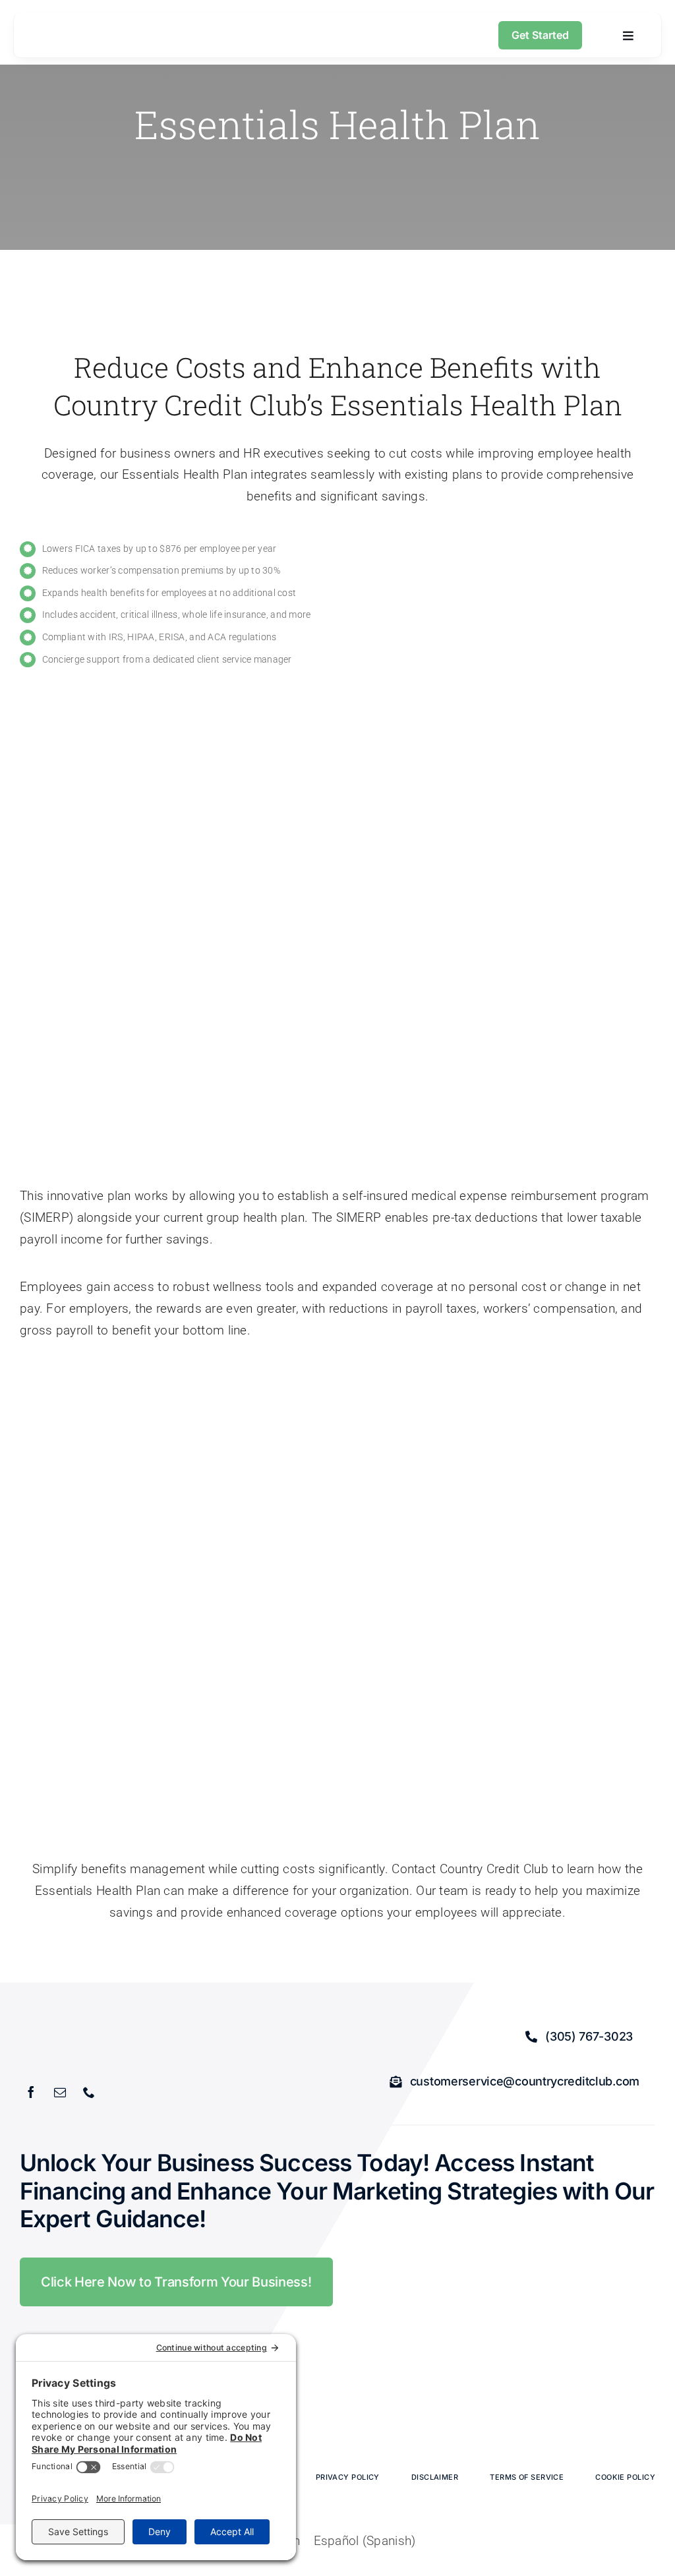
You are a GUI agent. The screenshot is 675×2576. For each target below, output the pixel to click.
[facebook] (31, 2092)
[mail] (60, 2092)
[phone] (89, 2092)
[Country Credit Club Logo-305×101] (59, 31)
